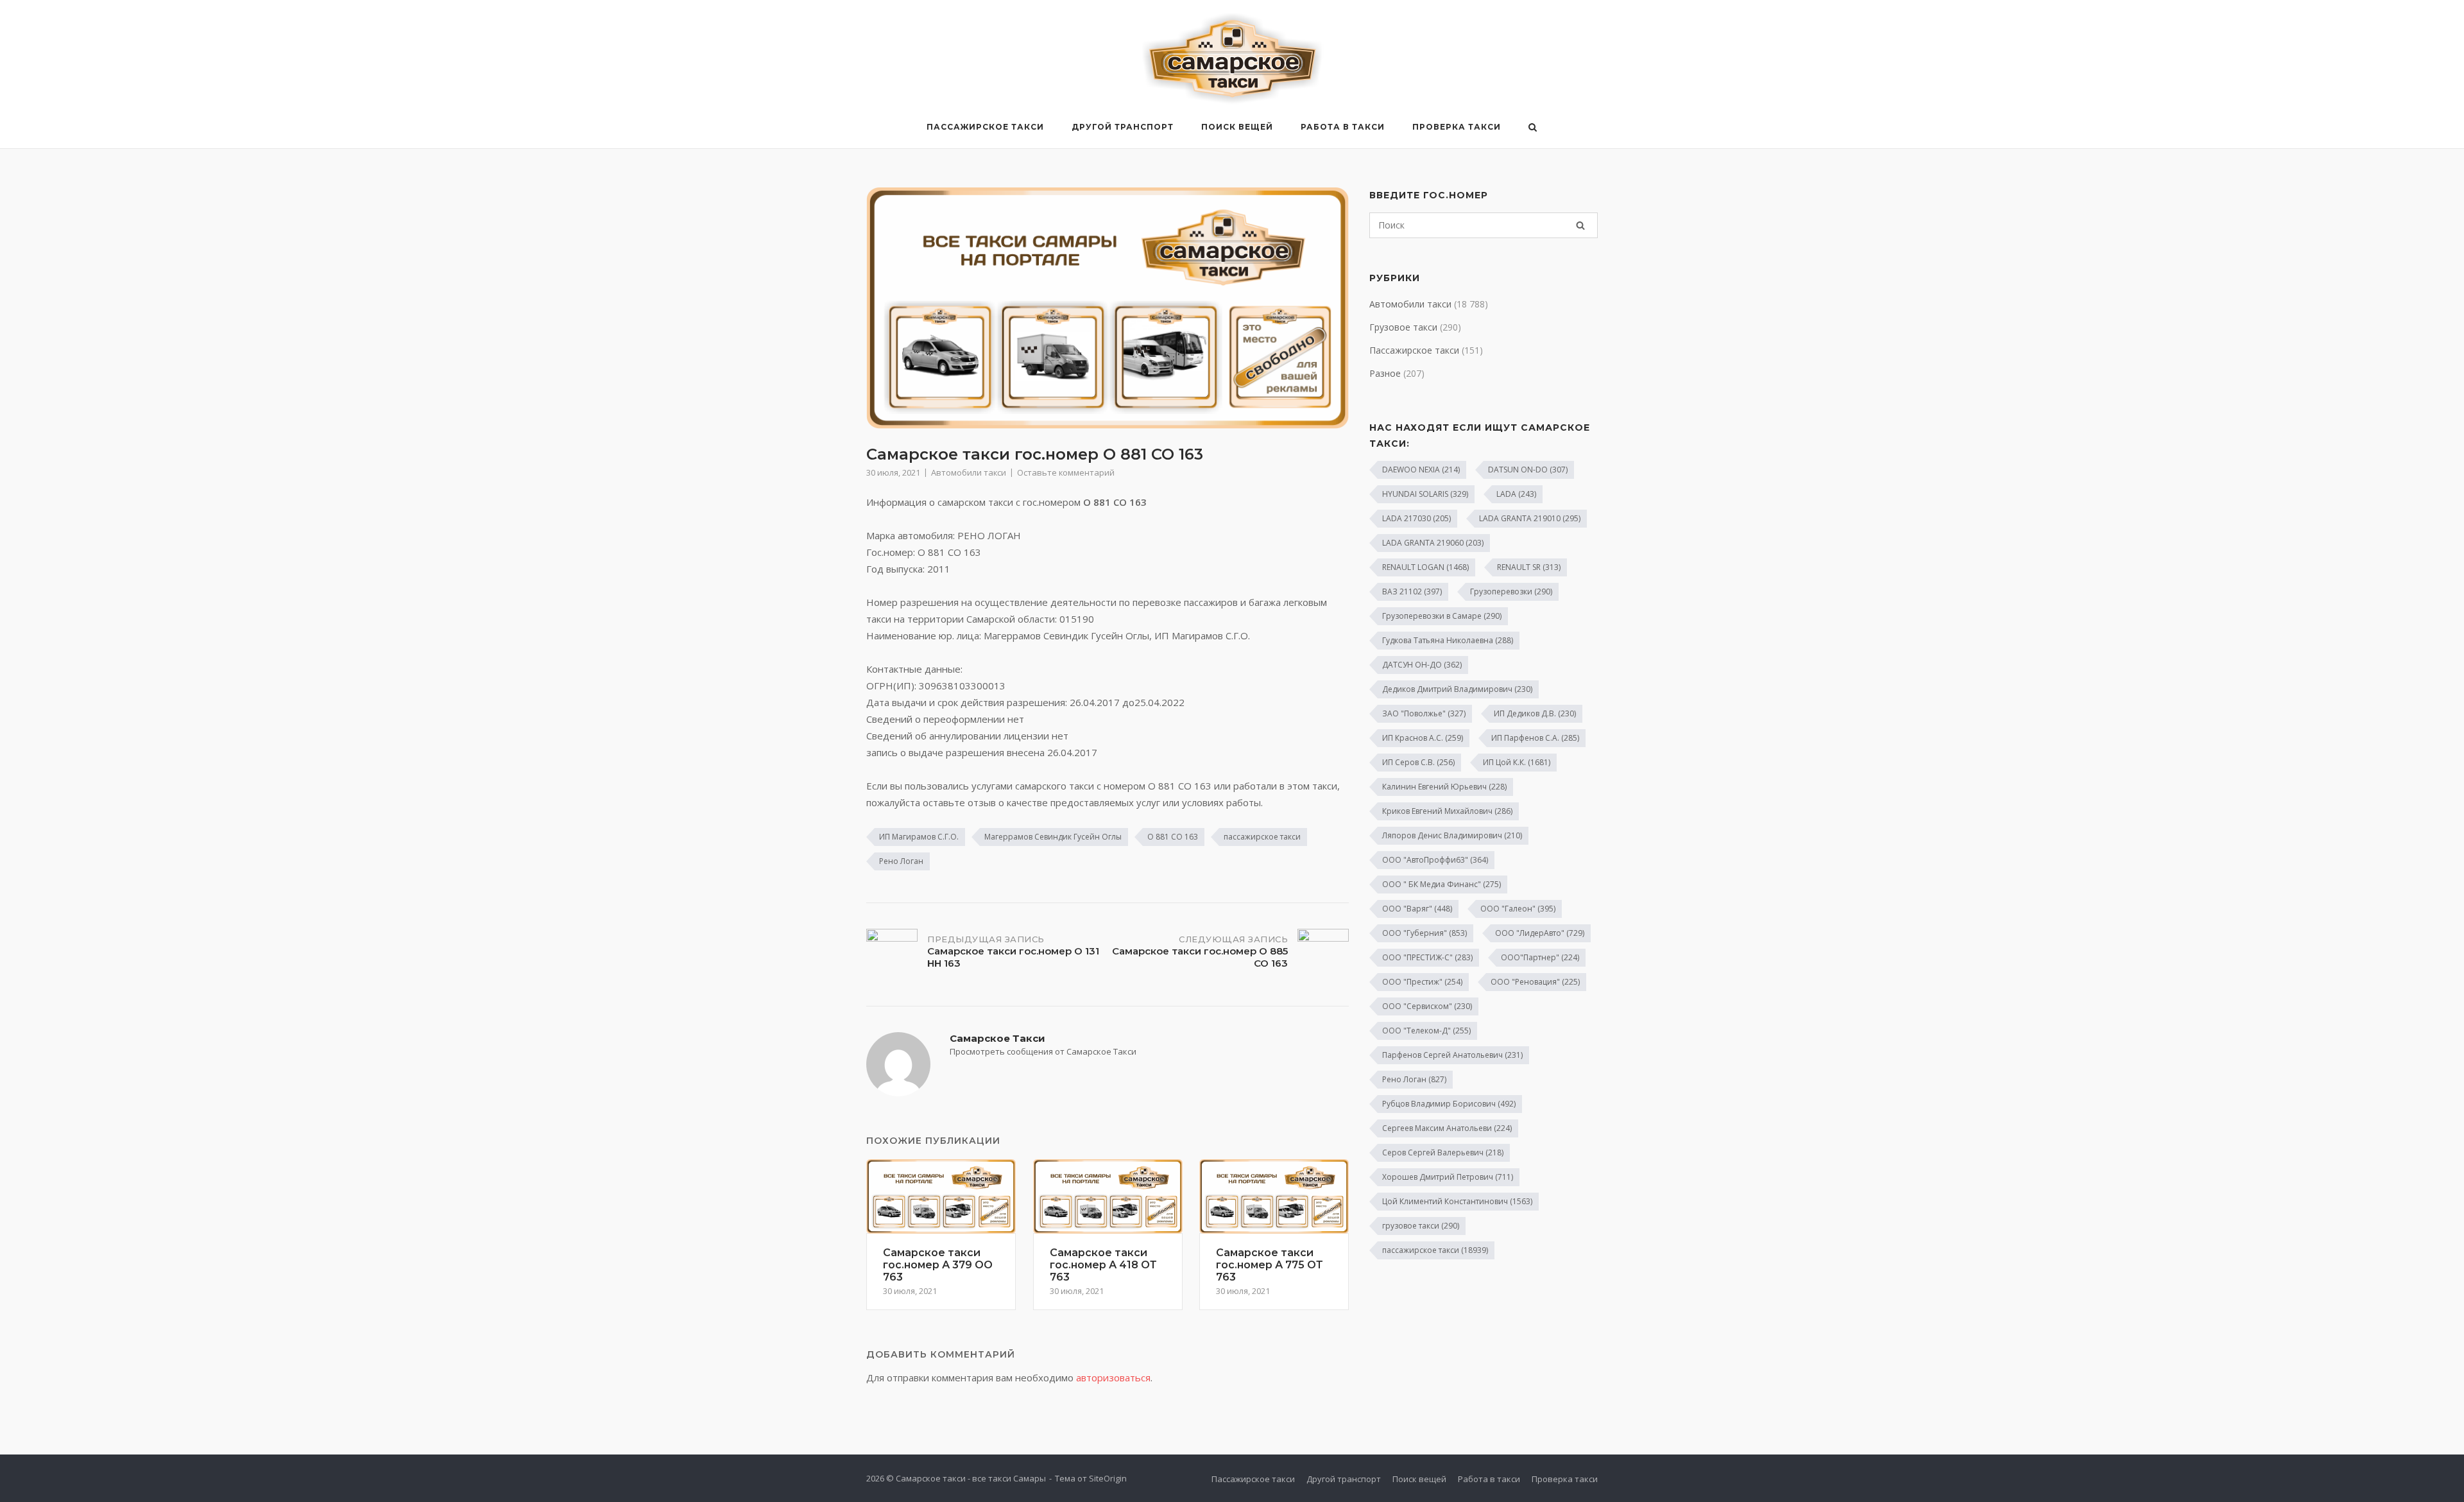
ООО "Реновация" (1535, 982)
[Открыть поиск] (1533, 128)
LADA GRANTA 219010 (1530, 518)
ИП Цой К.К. (1517, 762)
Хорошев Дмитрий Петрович (1448, 1177)
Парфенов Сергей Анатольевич (1452, 1055)
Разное (1385, 373)
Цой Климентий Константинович (1457, 1201)
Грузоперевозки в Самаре (1442, 616)
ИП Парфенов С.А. (1535, 738)
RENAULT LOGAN (1425, 567)
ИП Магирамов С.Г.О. (919, 837)
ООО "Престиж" (1422, 982)
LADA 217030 (1416, 518)
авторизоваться (1113, 1377)
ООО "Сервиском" (1427, 1006)
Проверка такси (1457, 127)
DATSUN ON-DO (1528, 470)
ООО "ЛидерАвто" (1540, 933)
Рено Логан (901, 861)
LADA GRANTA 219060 (1433, 543)
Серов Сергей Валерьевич (1443, 1152)
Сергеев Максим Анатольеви (1447, 1128)
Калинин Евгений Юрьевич (1444, 787)
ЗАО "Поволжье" (1424, 713)
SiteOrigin (1108, 1478)
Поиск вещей (1237, 127)
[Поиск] (1580, 225)
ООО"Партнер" (1540, 957)
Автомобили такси (969, 472)
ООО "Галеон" (1518, 909)
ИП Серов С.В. (1418, 762)
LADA (1516, 494)
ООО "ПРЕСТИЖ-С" (1427, 957)
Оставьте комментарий (1066, 472)
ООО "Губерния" (1425, 933)
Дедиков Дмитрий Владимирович (1457, 689)
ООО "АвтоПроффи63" (1435, 860)
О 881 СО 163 (1173, 837)
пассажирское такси (1262, 837)
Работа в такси (1343, 127)
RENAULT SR (1529, 567)
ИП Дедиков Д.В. (1535, 713)
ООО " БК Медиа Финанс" (1442, 884)
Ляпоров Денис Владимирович (1452, 835)
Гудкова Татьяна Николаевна (1448, 640)
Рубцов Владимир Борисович (1449, 1104)
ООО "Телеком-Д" (1426, 1031)
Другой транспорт (1123, 127)
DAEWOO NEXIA (1421, 470)
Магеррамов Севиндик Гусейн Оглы (1053, 837)
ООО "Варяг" (1417, 909)
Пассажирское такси (985, 127)
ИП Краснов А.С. (1423, 738)
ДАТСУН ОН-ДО (1422, 665)
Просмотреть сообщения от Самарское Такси (1043, 1051)
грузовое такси (1421, 1226)
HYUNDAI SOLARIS (1425, 494)
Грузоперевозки (1511, 591)
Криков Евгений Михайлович (1447, 811)
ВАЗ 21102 (1412, 591)
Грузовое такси (1403, 327)
